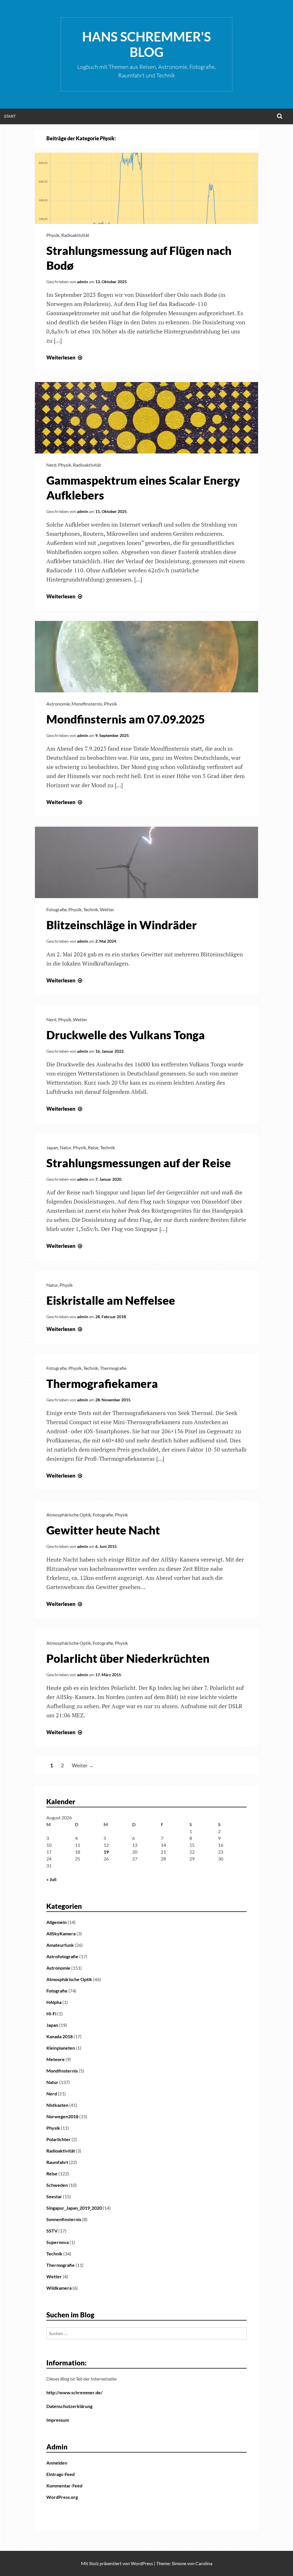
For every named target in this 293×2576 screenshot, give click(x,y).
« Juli (51, 1879)
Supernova (58, 2242)
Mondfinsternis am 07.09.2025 (126, 719)
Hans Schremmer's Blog (146, 44)
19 (106, 1852)
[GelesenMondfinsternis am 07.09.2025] (146, 690)
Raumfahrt (57, 2162)
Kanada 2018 (60, 2036)
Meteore (56, 2059)
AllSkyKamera (61, 1934)
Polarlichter (59, 2139)
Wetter (107, 909)
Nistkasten (57, 2105)
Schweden (57, 2185)
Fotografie (57, 909)
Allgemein (57, 1922)
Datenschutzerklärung (69, 2406)
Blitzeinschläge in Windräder (122, 925)
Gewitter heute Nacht (103, 1530)
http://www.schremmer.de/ (74, 2392)
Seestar (54, 2196)
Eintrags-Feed (61, 2474)
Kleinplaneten (61, 2048)
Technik (91, 909)
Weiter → (83, 1766)
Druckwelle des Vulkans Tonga (126, 1035)
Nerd (51, 465)
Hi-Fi (51, 2014)
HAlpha (54, 2002)
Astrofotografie (62, 1956)
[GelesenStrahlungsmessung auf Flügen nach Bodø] (146, 222)
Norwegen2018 (62, 2116)
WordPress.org (62, 2497)
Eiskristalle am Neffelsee (111, 1300)
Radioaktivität (75, 235)
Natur (66, 1147)
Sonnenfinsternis (64, 2219)
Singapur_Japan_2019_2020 (74, 2208)
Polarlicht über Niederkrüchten (128, 1658)
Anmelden (57, 2463)
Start (10, 116)
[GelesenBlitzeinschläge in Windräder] (146, 896)
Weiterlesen (65, 357)
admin (83, 282)
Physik (53, 235)
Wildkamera (59, 2288)
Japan (52, 1147)
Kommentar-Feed (64, 2486)
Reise (93, 1147)
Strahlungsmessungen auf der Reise (139, 1163)
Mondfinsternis (87, 704)
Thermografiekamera (102, 1384)
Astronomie (58, 704)
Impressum (58, 2420)
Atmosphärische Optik (69, 1515)
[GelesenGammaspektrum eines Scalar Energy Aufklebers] (146, 451)
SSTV (52, 2231)
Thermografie (113, 1368)
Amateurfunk (60, 1945)
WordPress (142, 2563)
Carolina (204, 2563)
